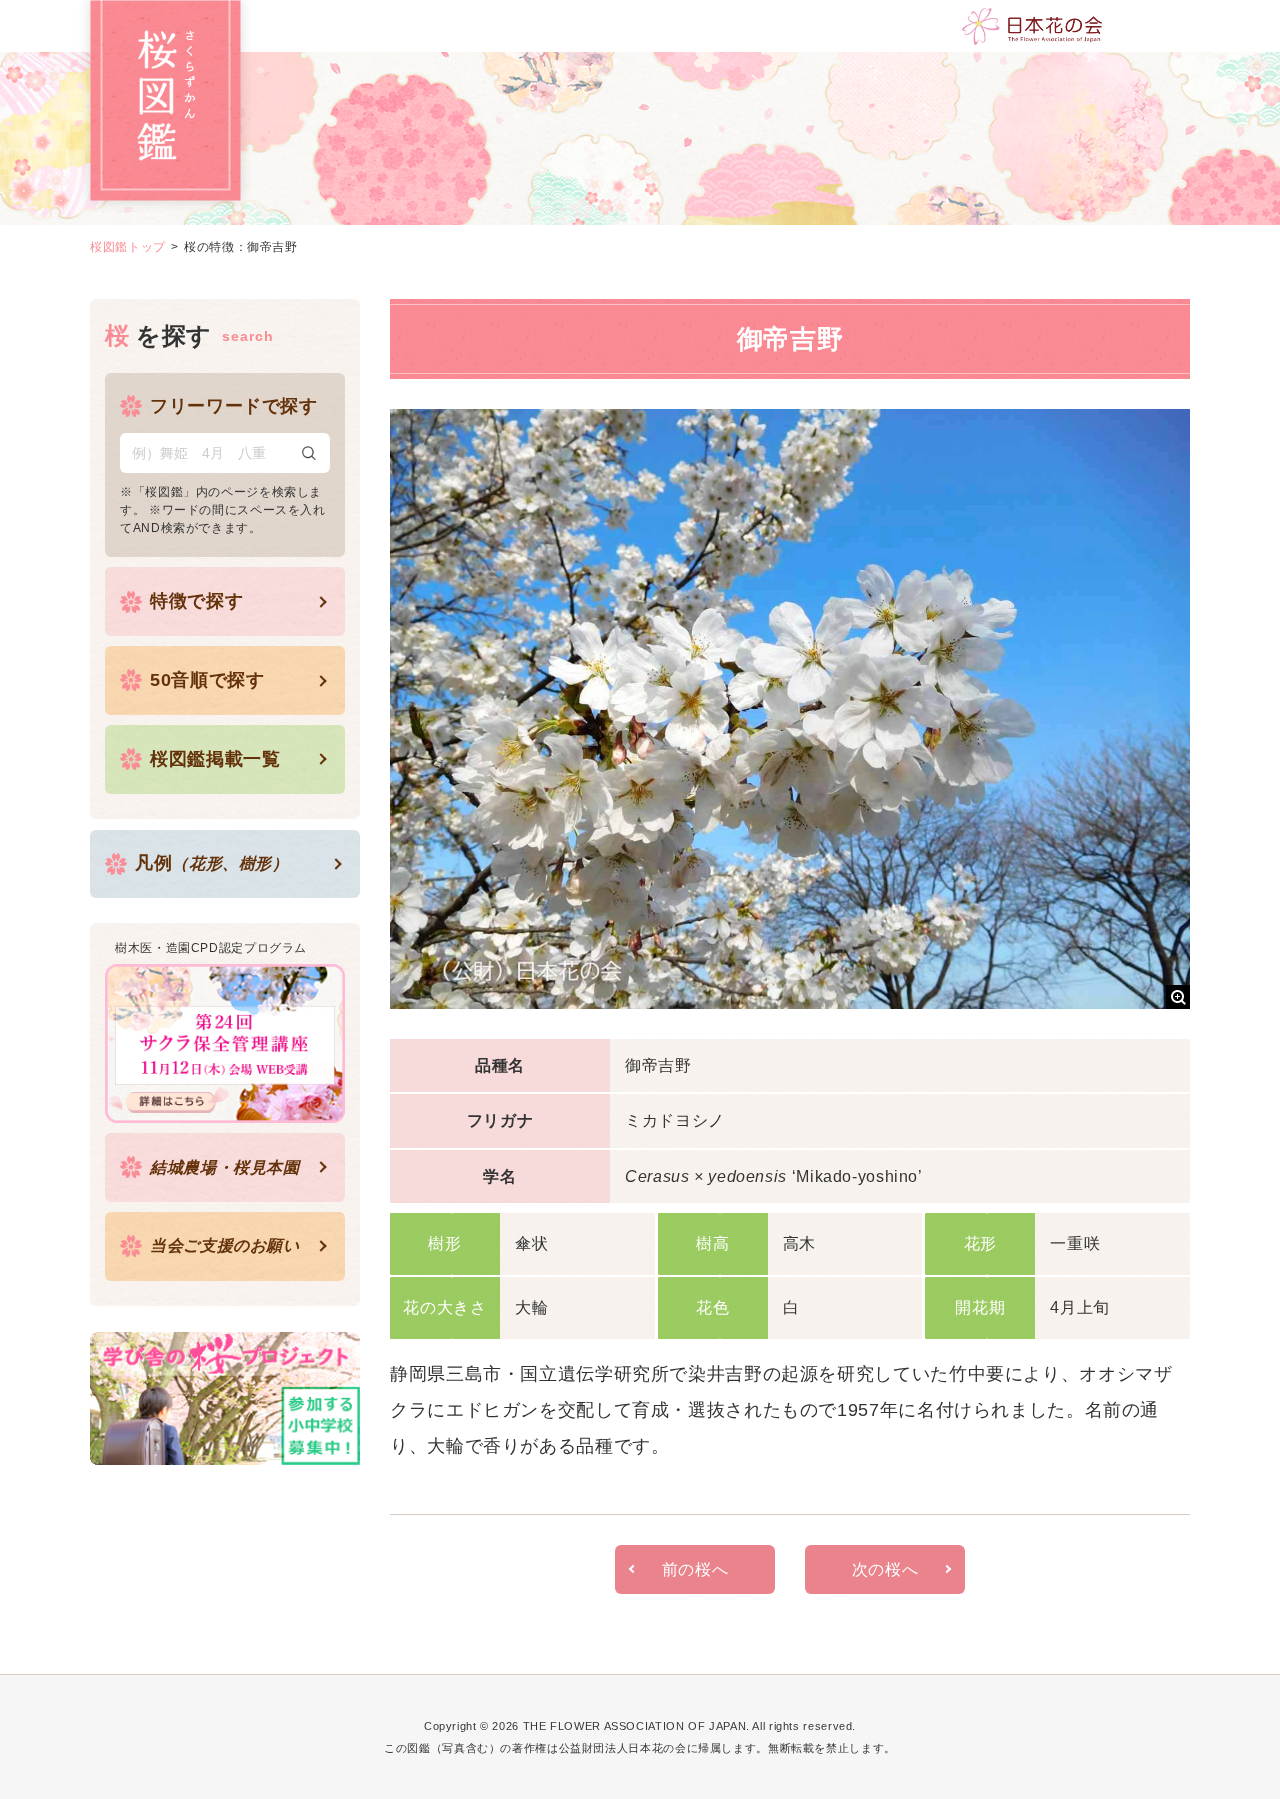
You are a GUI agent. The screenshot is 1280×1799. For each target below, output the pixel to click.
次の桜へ (885, 1569)
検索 (309, 453)
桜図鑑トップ (128, 247)
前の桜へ (695, 1569)
